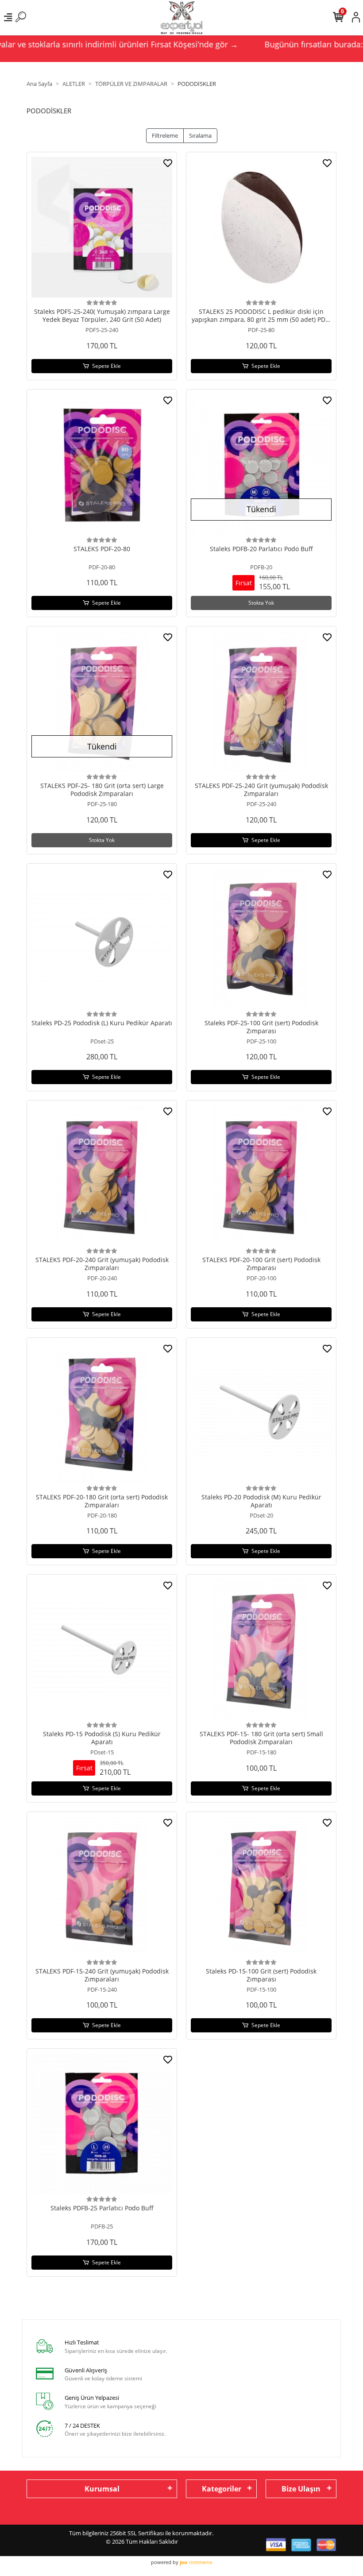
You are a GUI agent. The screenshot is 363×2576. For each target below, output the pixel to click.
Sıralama (200, 135)
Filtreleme (165, 135)
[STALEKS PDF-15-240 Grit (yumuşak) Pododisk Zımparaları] (102, 1887)
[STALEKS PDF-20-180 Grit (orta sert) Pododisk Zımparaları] (102, 1413)
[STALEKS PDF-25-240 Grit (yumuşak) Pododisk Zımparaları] (261, 701)
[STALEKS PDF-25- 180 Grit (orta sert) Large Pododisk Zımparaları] (102, 701)
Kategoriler (222, 2489)
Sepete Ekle (106, 366)
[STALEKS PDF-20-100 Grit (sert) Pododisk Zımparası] (261, 1175)
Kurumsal (102, 2489)
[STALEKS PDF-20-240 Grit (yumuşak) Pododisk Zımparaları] (102, 1175)
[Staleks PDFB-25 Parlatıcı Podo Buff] (102, 2124)
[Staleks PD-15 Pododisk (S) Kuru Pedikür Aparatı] (102, 1649)
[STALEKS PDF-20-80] (102, 464)
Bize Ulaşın (301, 2489)
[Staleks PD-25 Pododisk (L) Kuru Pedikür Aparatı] (102, 938)
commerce (196, 2562)
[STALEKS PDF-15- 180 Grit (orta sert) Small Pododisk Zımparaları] (261, 1649)
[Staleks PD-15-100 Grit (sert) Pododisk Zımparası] (261, 1887)
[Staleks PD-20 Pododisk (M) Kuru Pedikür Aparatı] (261, 1413)
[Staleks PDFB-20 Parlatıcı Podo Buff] (261, 464)
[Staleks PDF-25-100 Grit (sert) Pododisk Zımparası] (261, 938)
